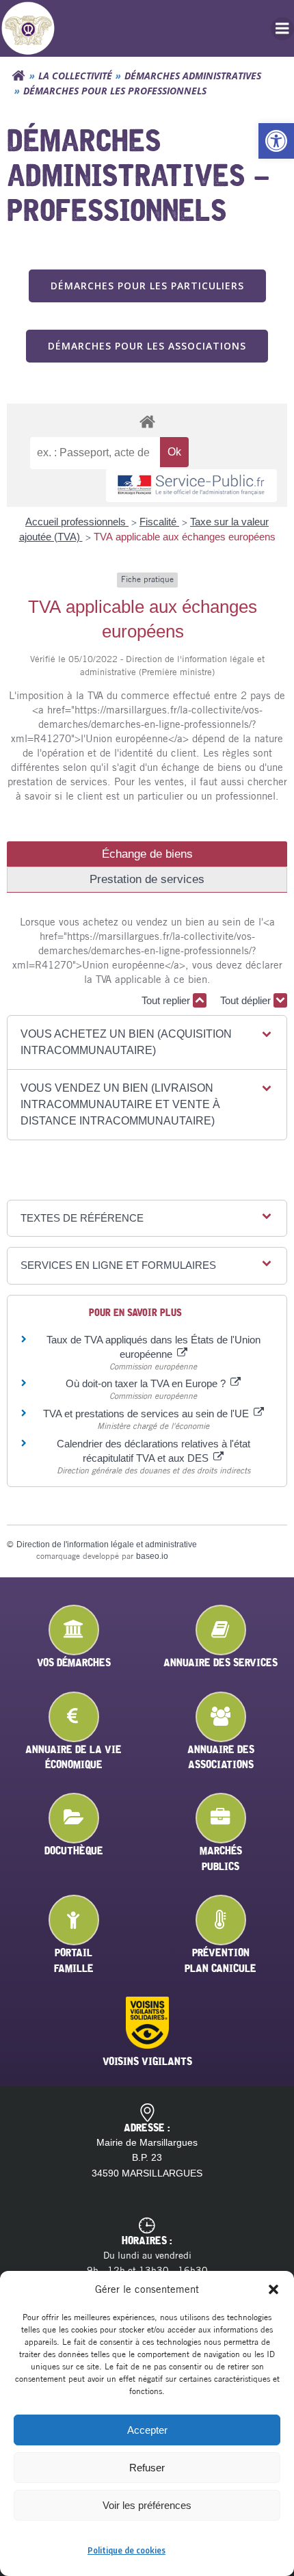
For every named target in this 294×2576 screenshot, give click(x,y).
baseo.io (152, 1556)
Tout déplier (247, 1000)
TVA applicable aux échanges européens (185, 537)
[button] (276, 141)
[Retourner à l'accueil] (18, 76)
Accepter (147, 2430)
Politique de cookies (126, 2550)
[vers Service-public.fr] (191, 486)
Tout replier (167, 1000)
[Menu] (282, 29)
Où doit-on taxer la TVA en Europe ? (147, 1383)
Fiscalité (159, 522)
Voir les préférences (147, 2505)
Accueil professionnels (77, 522)
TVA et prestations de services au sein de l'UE (147, 1414)
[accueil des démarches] (147, 421)
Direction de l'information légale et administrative (107, 1545)
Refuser (147, 2468)
